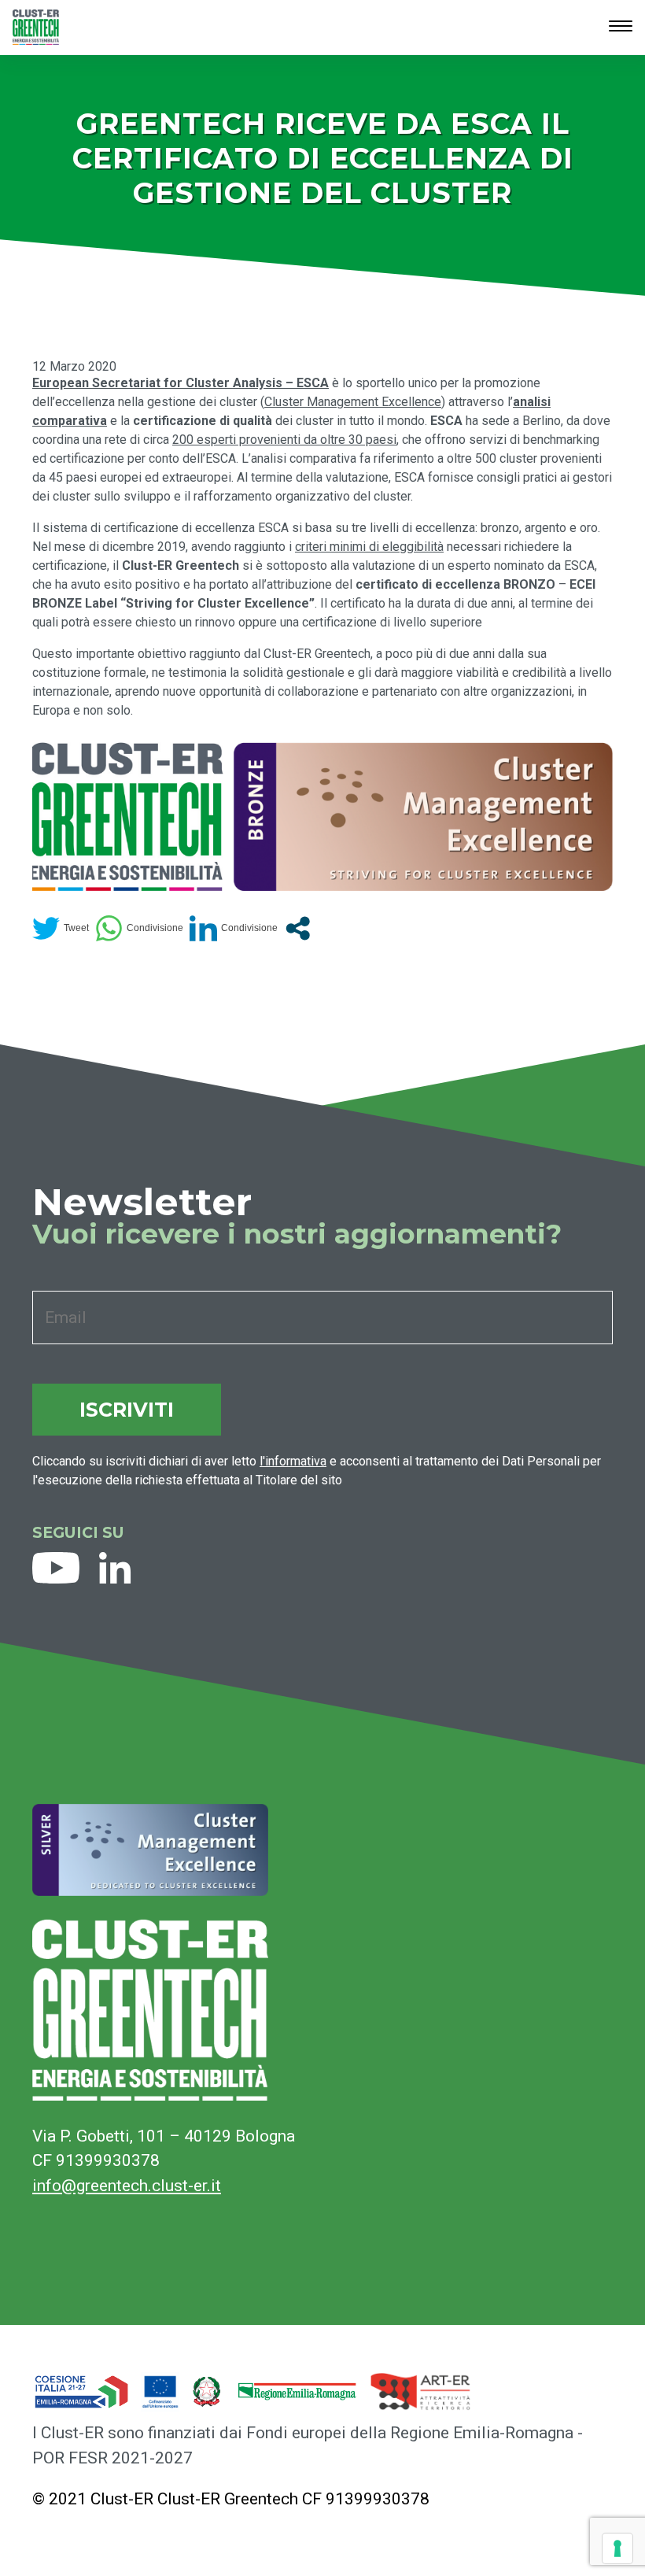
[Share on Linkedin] (234, 928)
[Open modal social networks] (298, 928)
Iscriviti (127, 1410)
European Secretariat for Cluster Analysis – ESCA (181, 383)
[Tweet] (61, 928)
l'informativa (293, 1461)
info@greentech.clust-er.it (127, 2186)
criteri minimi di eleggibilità (369, 547)
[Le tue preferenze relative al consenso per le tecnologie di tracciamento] (617, 2548)
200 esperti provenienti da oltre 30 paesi (284, 440)
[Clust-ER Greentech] (36, 27)
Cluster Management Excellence (353, 402)
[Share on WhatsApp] (139, 928)
